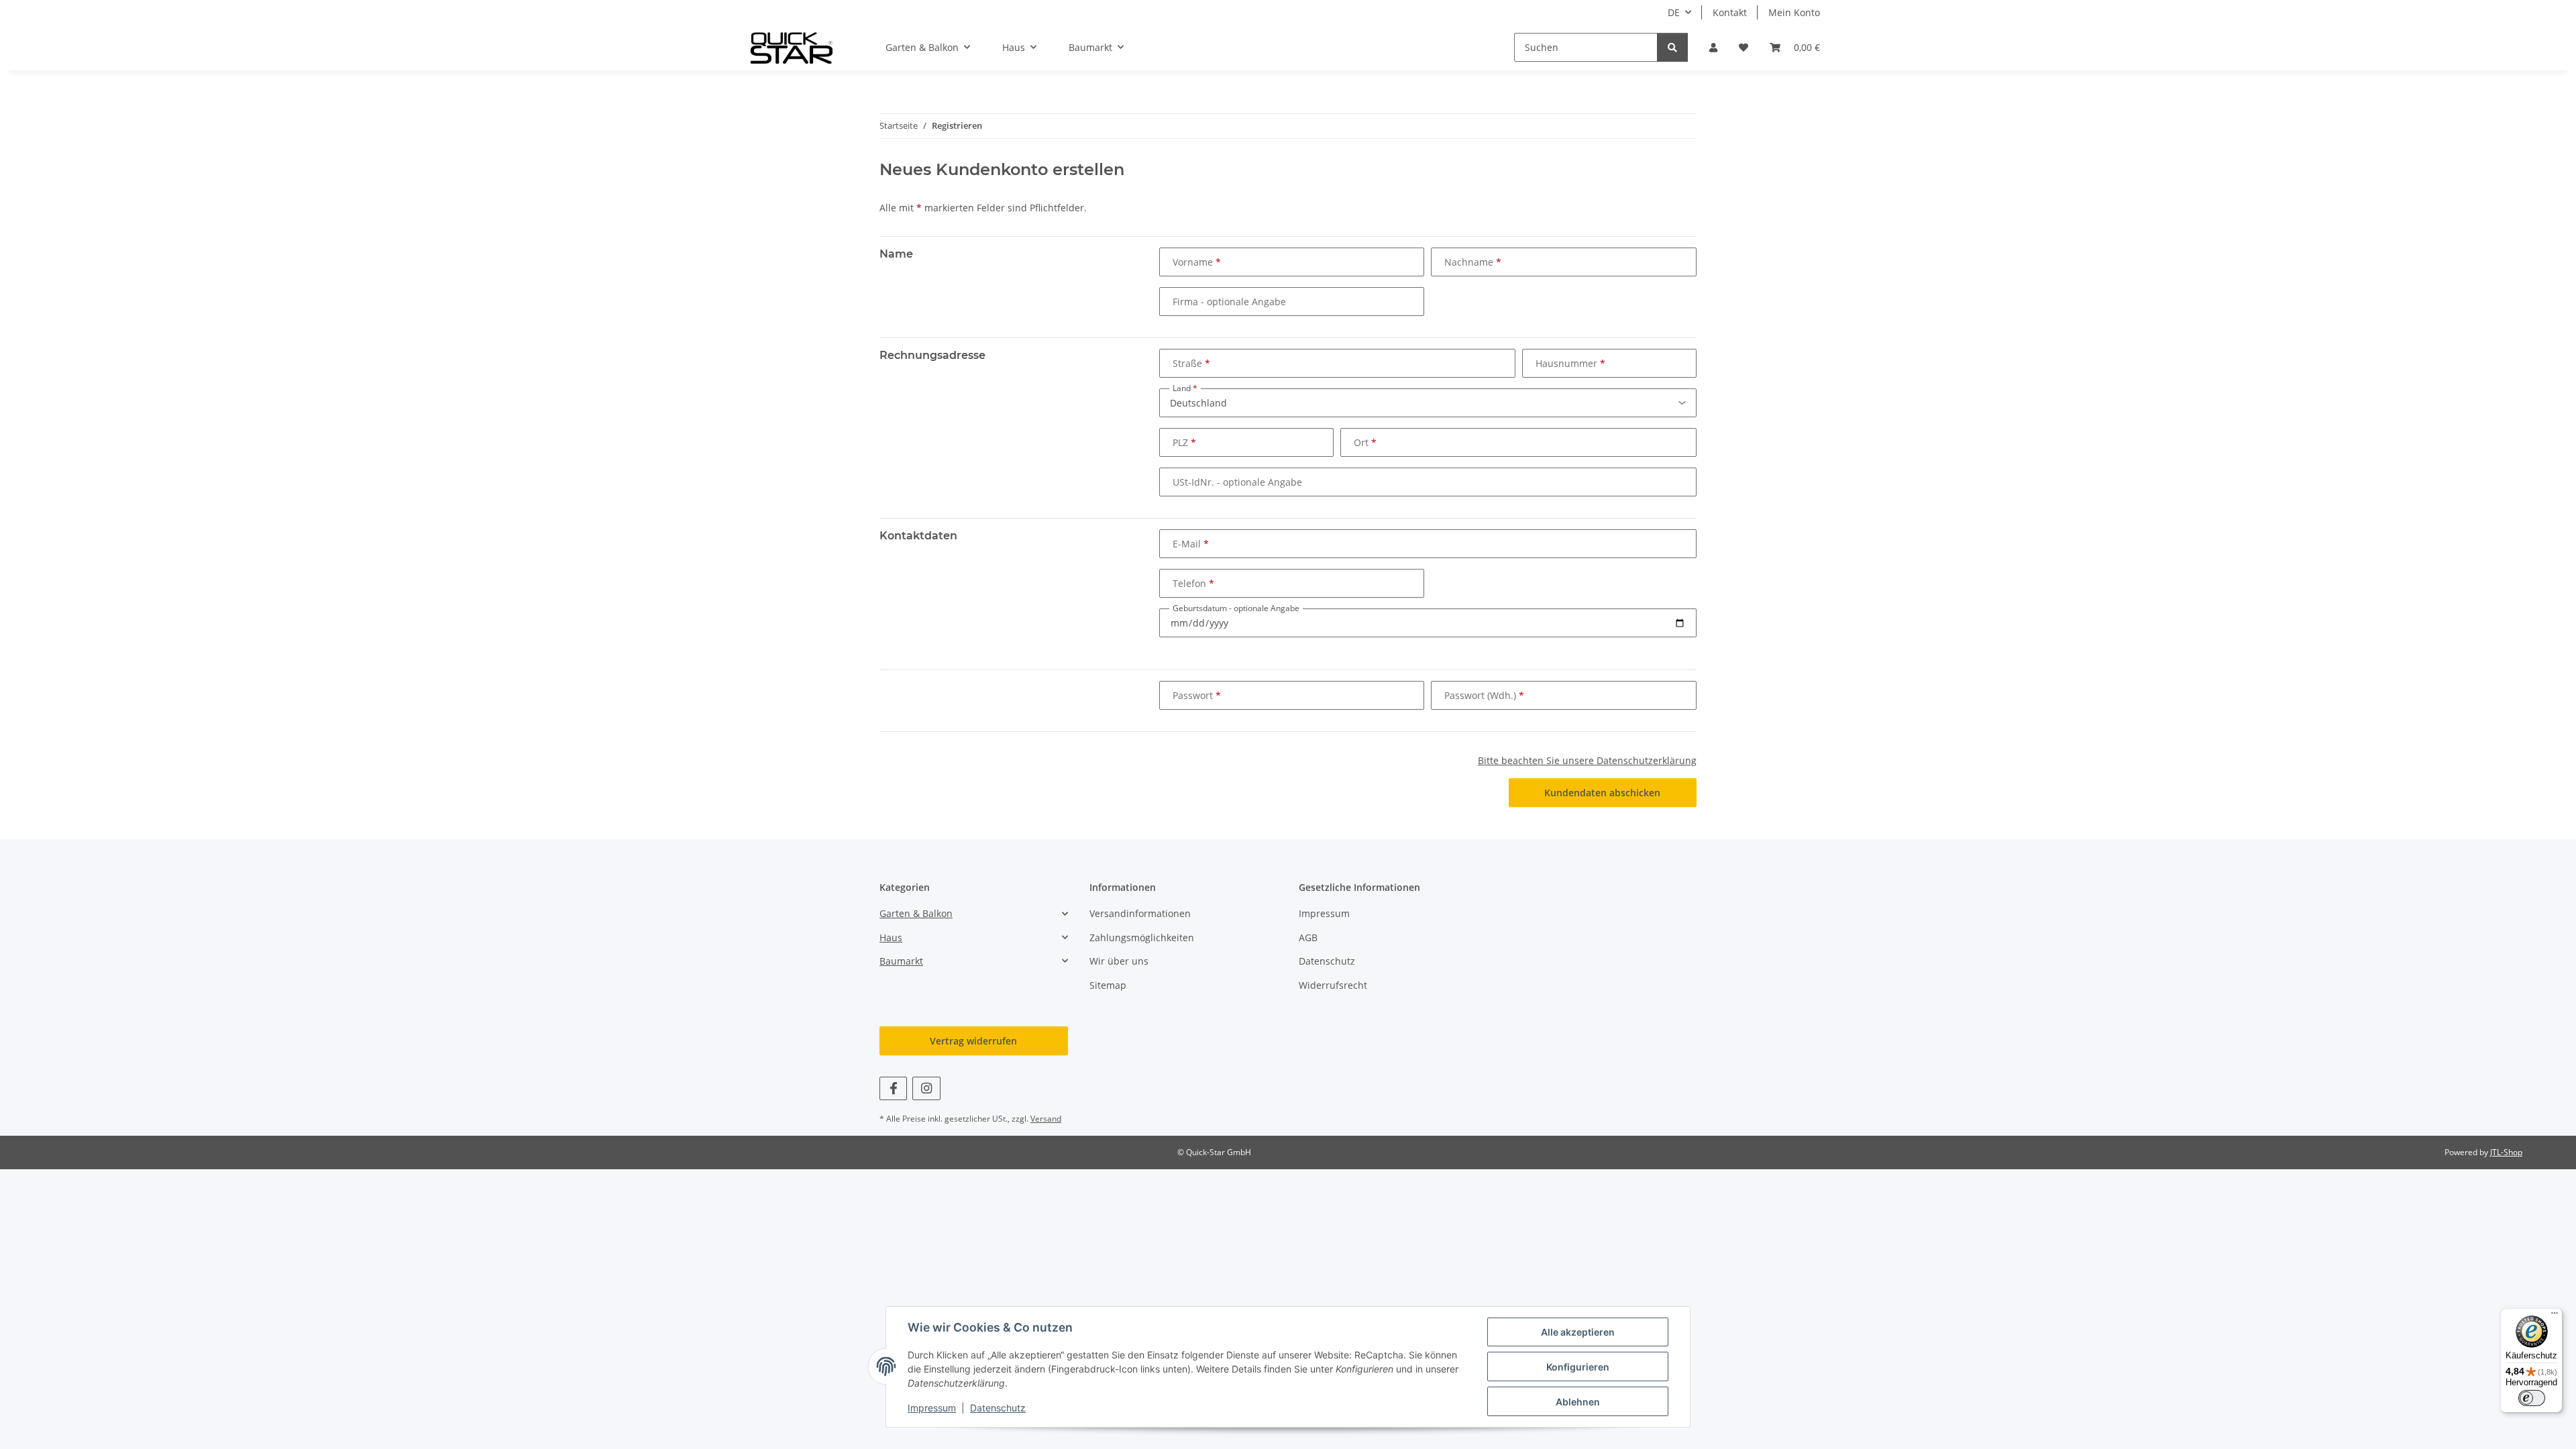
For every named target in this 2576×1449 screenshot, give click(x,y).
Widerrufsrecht (1333, 985)
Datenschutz (998, 1408)
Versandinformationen (1140, 913)
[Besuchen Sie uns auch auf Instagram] (926, 1088)
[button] (1713, 47)
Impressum (932, 1408)
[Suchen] (1672, 47)
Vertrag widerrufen (973, 1041)
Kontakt (1730, 12)
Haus (891, 937)
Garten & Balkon (916, 913)
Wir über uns (1119, 961)
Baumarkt (901, 961)
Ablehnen (1578, 1402)
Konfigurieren (1578, 1367)
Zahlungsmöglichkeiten (1142, 937)
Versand (1046, 1119)
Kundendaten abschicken (1602, 793)
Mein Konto (1794, 12)
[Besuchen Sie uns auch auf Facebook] (893, 1088)
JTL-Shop (2506, 1152)
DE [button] (1674, 12)
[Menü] (2555, 1316)
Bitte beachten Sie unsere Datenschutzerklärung (1587, 760)
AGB (1308, 937)
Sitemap (1108, 985)
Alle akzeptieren (1578, 1332)
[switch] (2532, 1398)
